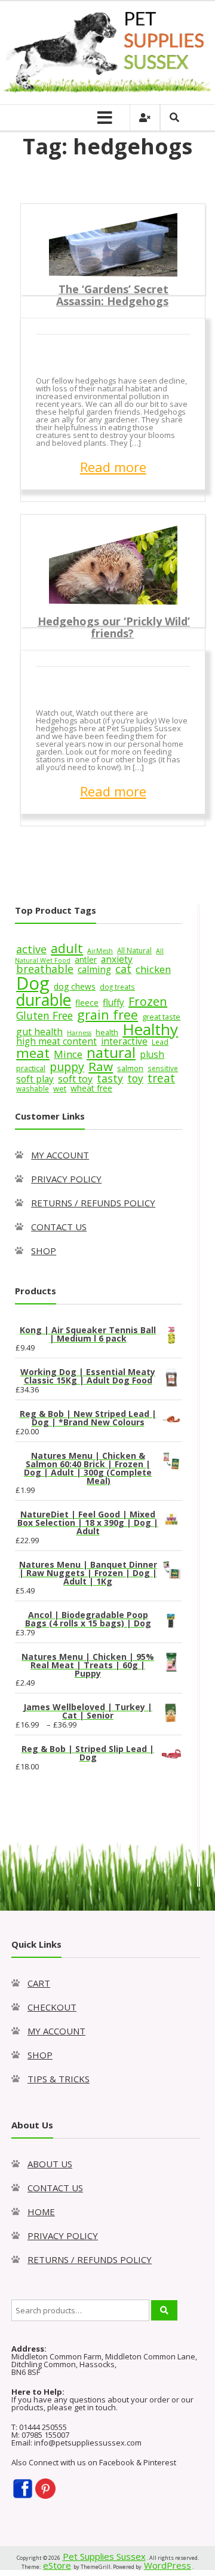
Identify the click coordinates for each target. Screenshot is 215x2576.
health (107, 1032)
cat (123, 969)
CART (39, 1983)
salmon (130, 1068)
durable (44, 1000)
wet (60, 1088)
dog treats (117, 987)
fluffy (113, 1003)
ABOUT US (50, 2164)
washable (33, 1088)
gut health (39, 1032)
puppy (67, 1067)
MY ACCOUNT (60, 1155)
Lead (160, 1042)
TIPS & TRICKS (59, 2079)
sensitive (163, 1068)
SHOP (44, 1251)
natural (111, 1053)
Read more (113, 467)
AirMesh (100, 951)
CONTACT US (59, 1227)
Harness (79, 1033)
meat (33, 1053)
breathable (45, 969)
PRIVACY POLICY (66, 1179)
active (31, 949)
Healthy (150, 1029)
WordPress (168, 2565)
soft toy (75, 1079)
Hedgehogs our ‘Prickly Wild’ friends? (114, 627)
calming (94, 970)
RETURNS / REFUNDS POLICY (93, 1203)
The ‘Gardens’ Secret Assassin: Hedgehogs (112, 295)
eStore (57, 2565)
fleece (87, 1003)
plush (152, 1055)
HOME (41, 2212)
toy (135, 1078)
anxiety (117, 959)
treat (161, 1078)
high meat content (56, 1041)
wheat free (91, 1088)
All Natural (134, 950)
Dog (33, 983)
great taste (161, 1017)
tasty (110, 1078)
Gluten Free (44, 1015)
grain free (107, 1015)
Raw (101, 1066)
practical (31, 1068)
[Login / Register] (145, 118)
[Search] (164, 2310)
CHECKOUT (52, 2007)
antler (86, 959)
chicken (153, 969)
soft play (35, 1079)
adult (67, 948)
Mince (68, 1054)
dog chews (75, 986)
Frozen (148, 1001)
